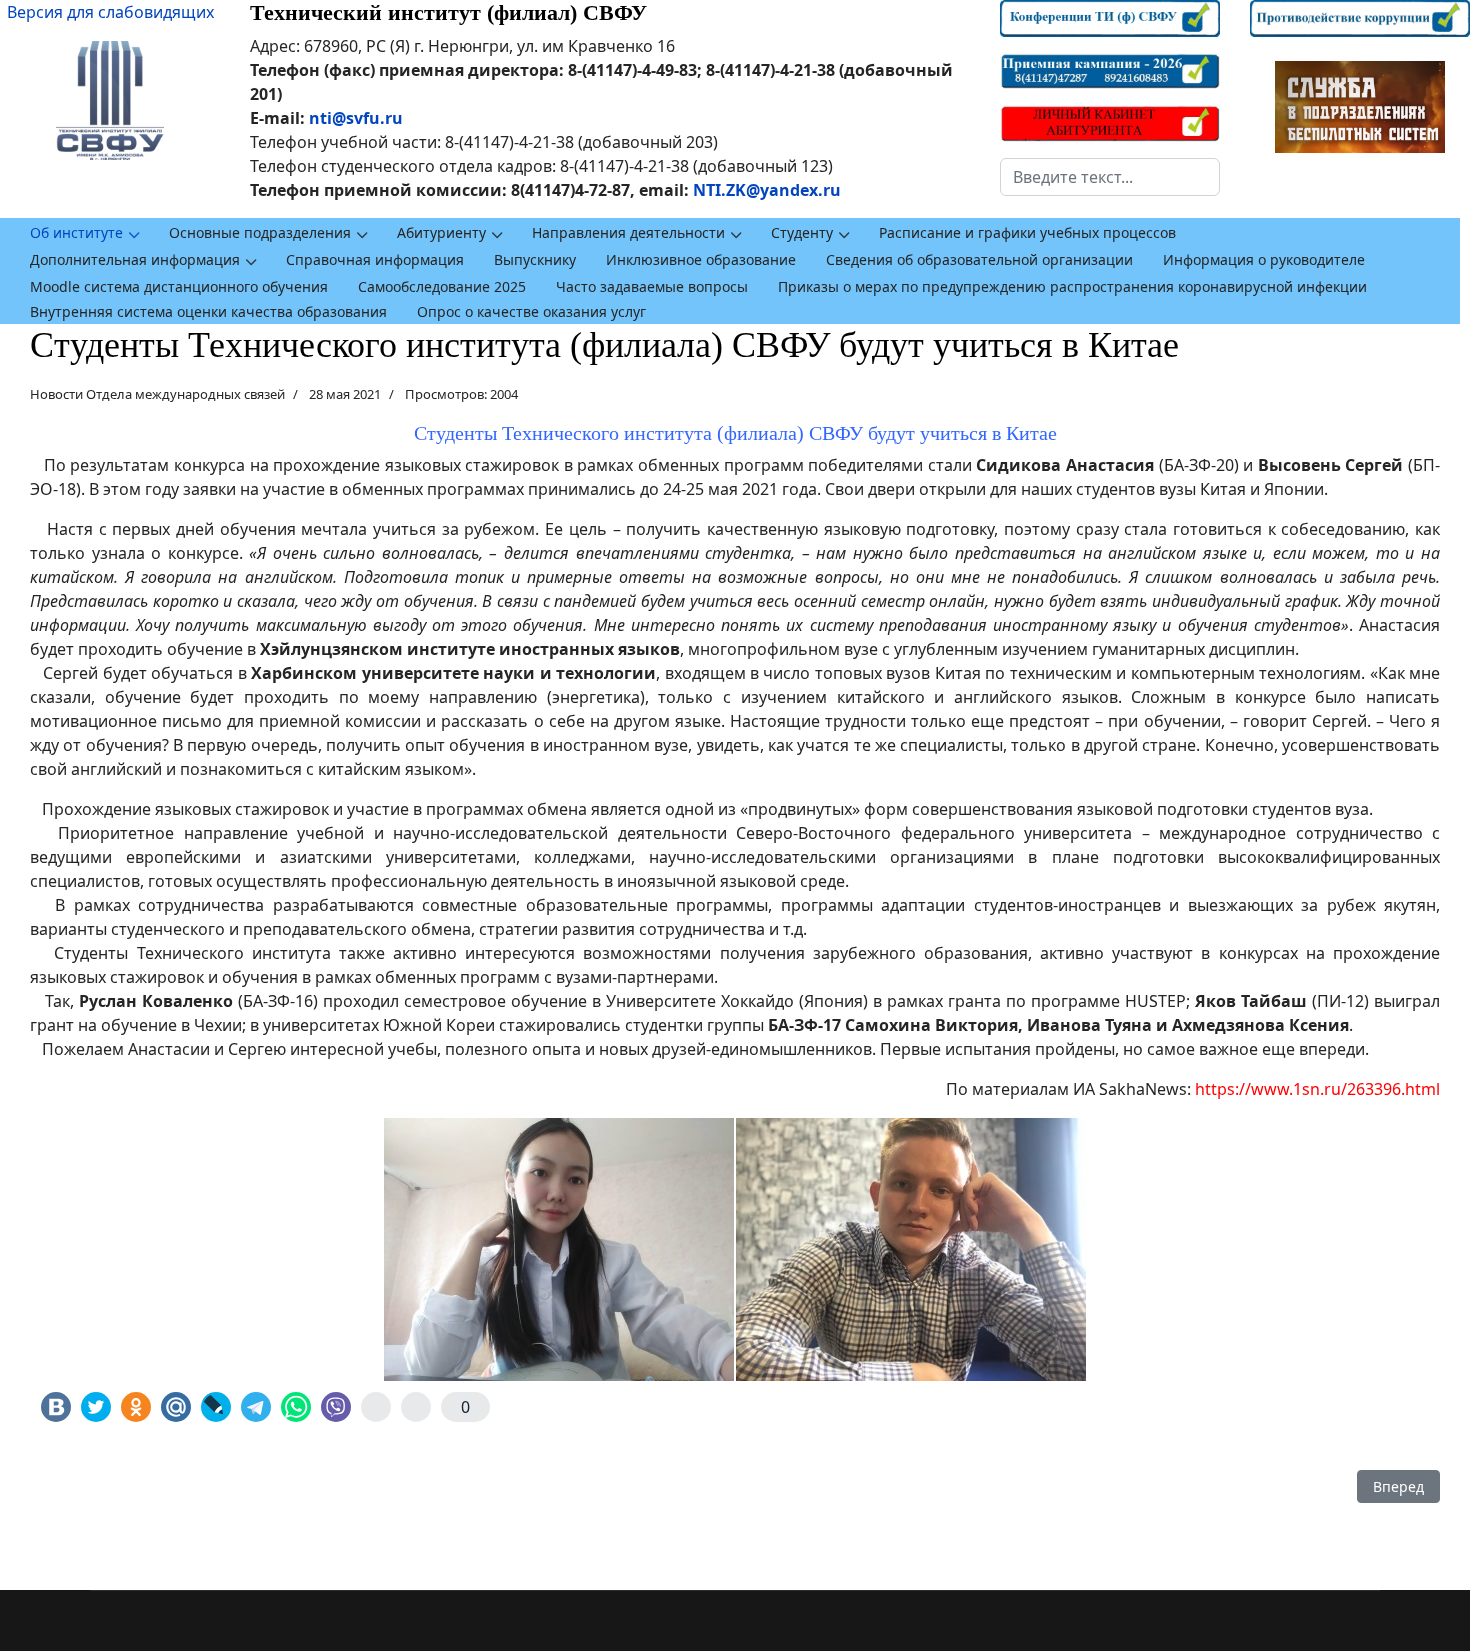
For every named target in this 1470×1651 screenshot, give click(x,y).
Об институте (76, 232)
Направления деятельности (628, 232)
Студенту (802, 232)
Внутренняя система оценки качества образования (208, 311)
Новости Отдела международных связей (157, 394)
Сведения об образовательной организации (979, 259)
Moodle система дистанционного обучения (179, 286)
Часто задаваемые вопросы (652, 286)
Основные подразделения (260, 232)
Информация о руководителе (1264, 259)
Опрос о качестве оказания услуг (531, 311)
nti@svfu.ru (356, 118)
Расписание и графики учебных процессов (1027, 232)
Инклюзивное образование (701, 259)
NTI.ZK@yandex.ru (767, 190)
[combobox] (1110, 177)
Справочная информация (375, 259)
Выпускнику (535, 259)
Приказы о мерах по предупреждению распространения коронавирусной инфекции (1072, 286)
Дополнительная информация (135, 259)
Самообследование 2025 (442, 286)
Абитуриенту (441, 232)
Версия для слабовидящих (110, 12)
